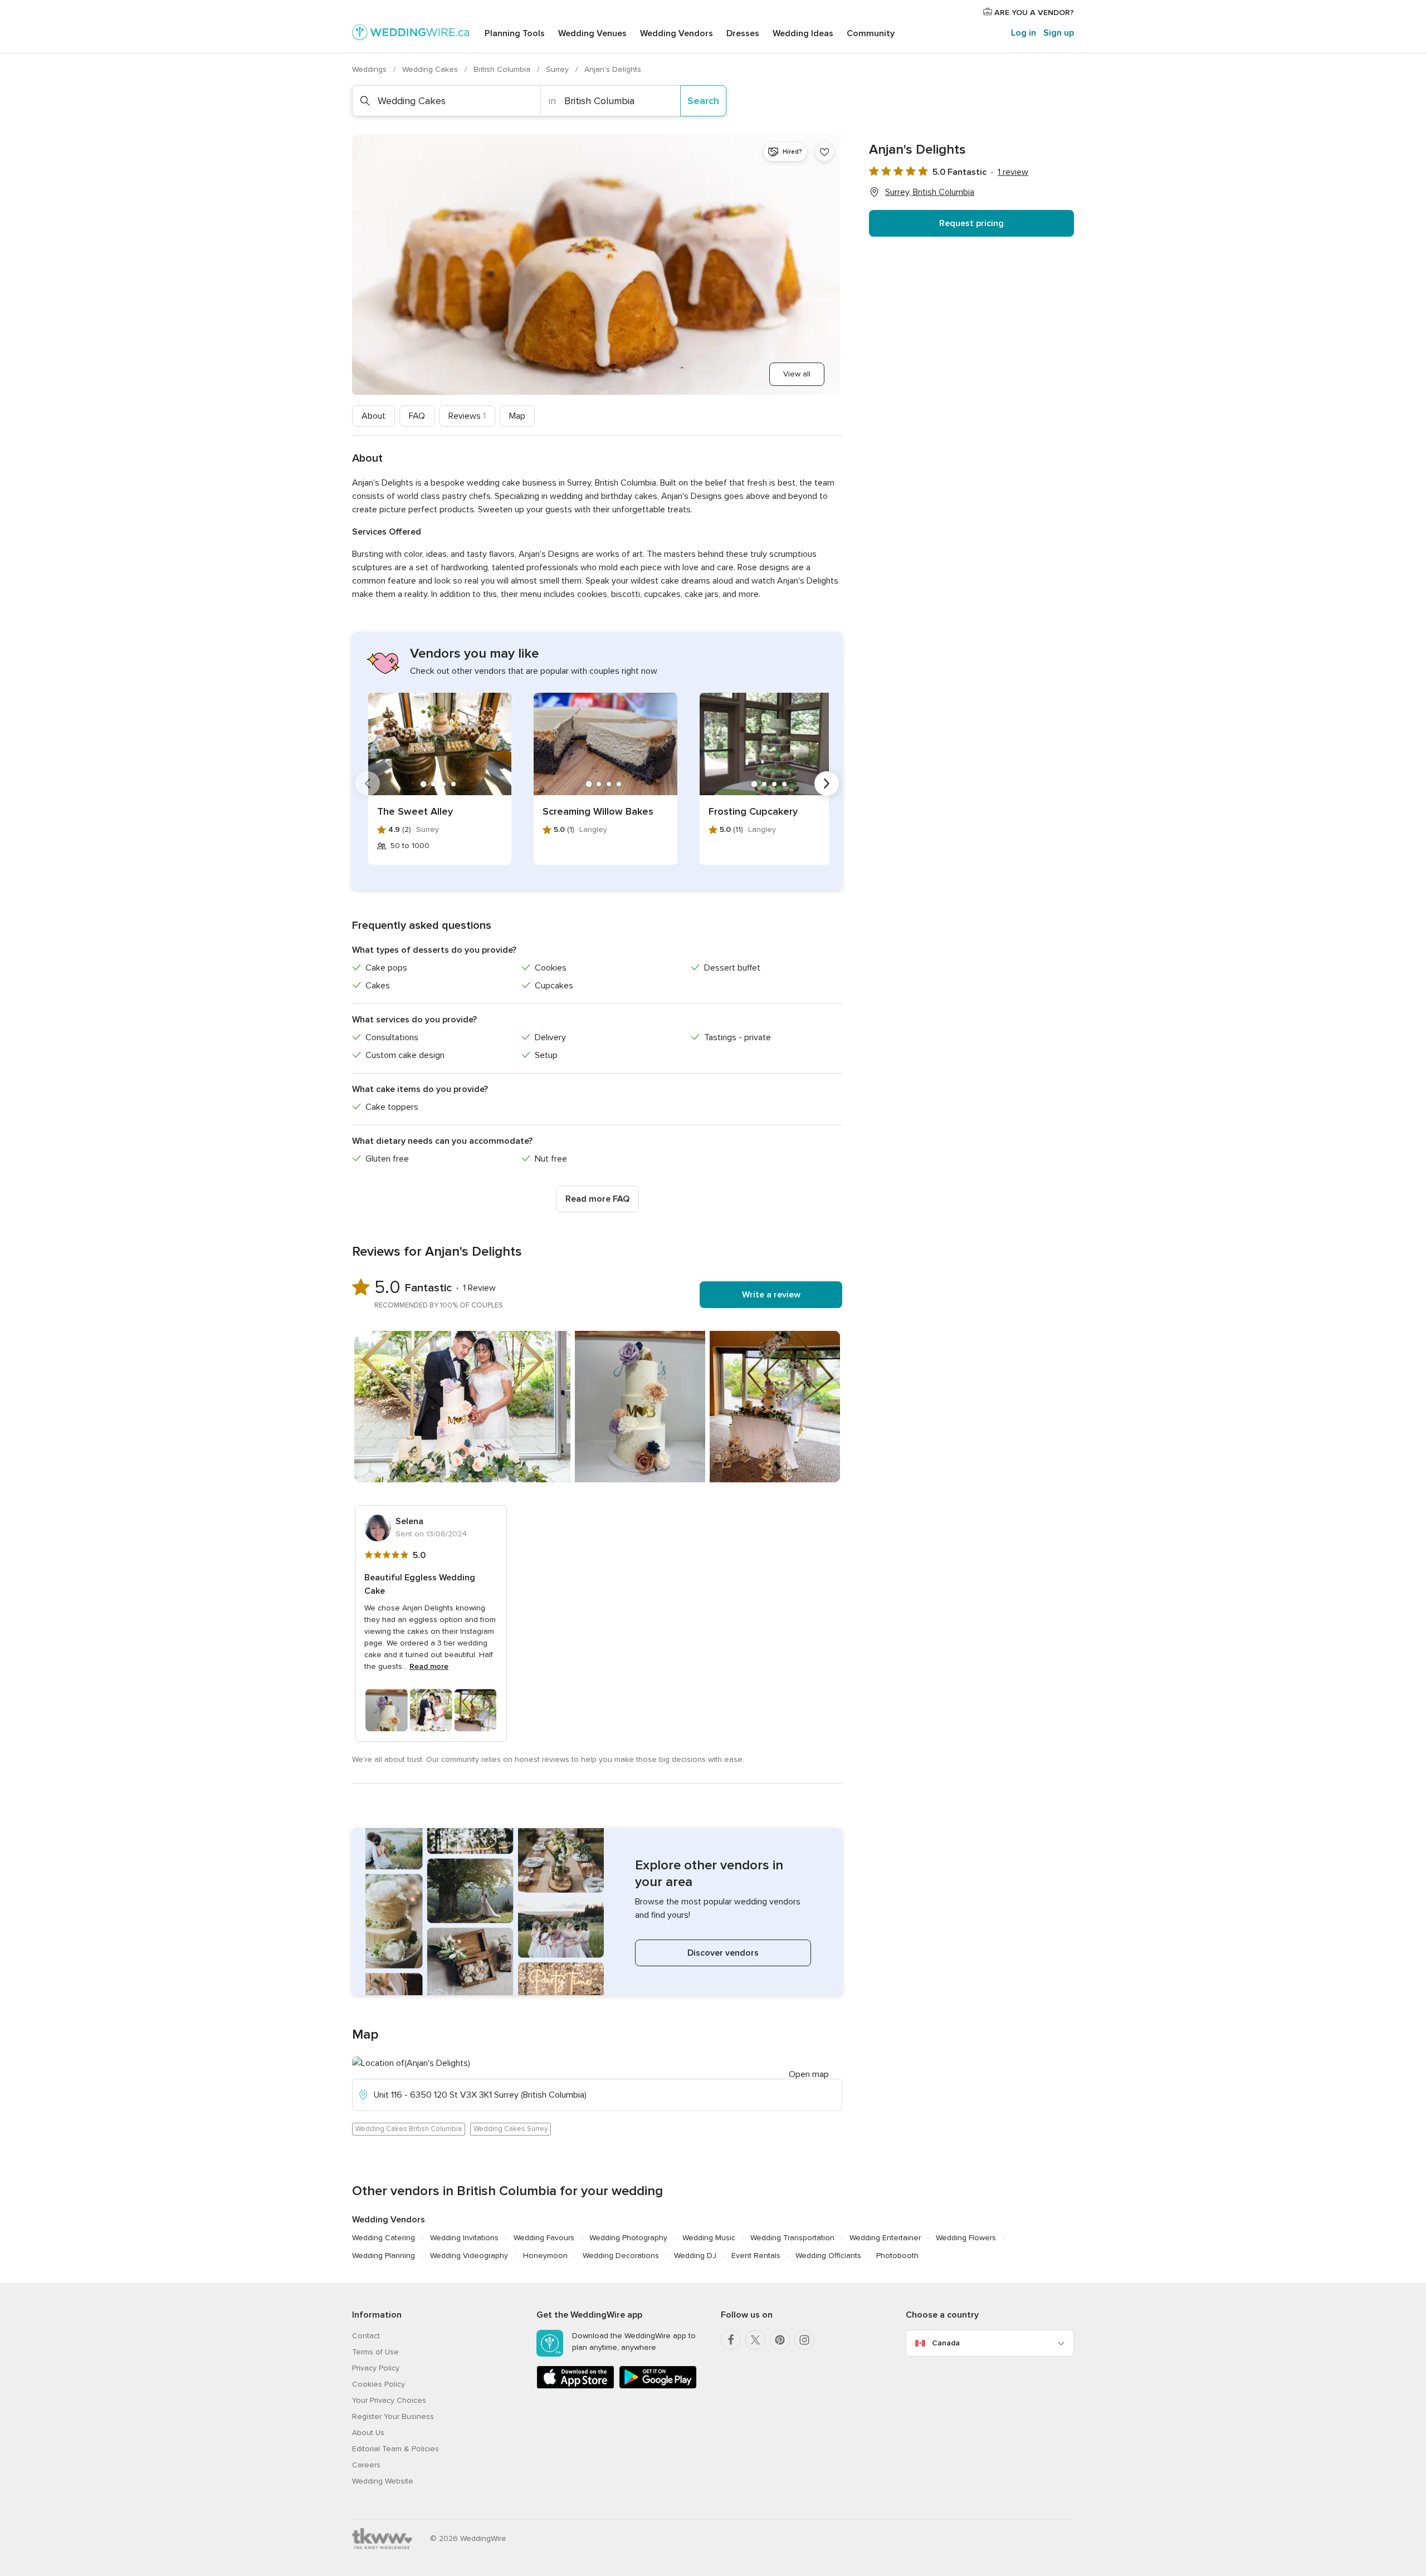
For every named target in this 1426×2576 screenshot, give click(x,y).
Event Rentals (756, 2256)
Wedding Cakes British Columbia (409, 2129)
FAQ (417, 416)
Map (517, 416)
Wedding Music (709, 2238)
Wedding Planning (384, 2256)
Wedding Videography (469, 2256)
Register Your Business (393, 2416)
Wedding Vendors (677, 33)
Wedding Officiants (828, 2256)
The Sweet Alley (415, 811)
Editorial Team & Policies (395, 2449)
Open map (809, 2074)
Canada (946, 2343)
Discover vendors (723, 1953)
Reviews (467, 416)
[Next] (827, 783)
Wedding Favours (544, 2238)
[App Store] (575, 2386)
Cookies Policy (379, 2384)
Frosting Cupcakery (753, 811)
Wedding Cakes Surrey (511, 2129)
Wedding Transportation (792, 2238)
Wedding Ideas (803, 33)
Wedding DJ (695, 2256)
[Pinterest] (780, 2340)
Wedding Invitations (464, 2238)
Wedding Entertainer (885, 2238)
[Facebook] (731, 2340)
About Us (368, 2433)
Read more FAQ (597, 1199)
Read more (429, 1666)
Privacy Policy (376, 2368)
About (373, 416)
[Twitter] (755, 2340)
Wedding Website (383, 2481)
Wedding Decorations (621, 2256)
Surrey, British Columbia (930, 192)
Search (703, 101)
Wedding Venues (592, 33)
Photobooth (897, 2256)
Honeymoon (545, 2256)
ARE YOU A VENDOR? (1033, 13)
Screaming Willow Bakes (598, 811)
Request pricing (971, 223)
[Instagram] (804, 2340)
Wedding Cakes (431, 69)
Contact (366, 2336)
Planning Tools (515, 33)
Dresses (743, 33)
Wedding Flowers (966, 2238)
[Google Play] (658, 2386)
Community (871, 33)
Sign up (1059, 33)
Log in (1024, 33)
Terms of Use (375, 2352)
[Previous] (368, 783)
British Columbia (503, 69)
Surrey (558, 69)
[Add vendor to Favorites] (824, 152)
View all (797, 374)
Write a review (771, 1295)
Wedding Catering (384, 2238)
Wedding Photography (628, 2238)
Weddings (370, 69)
